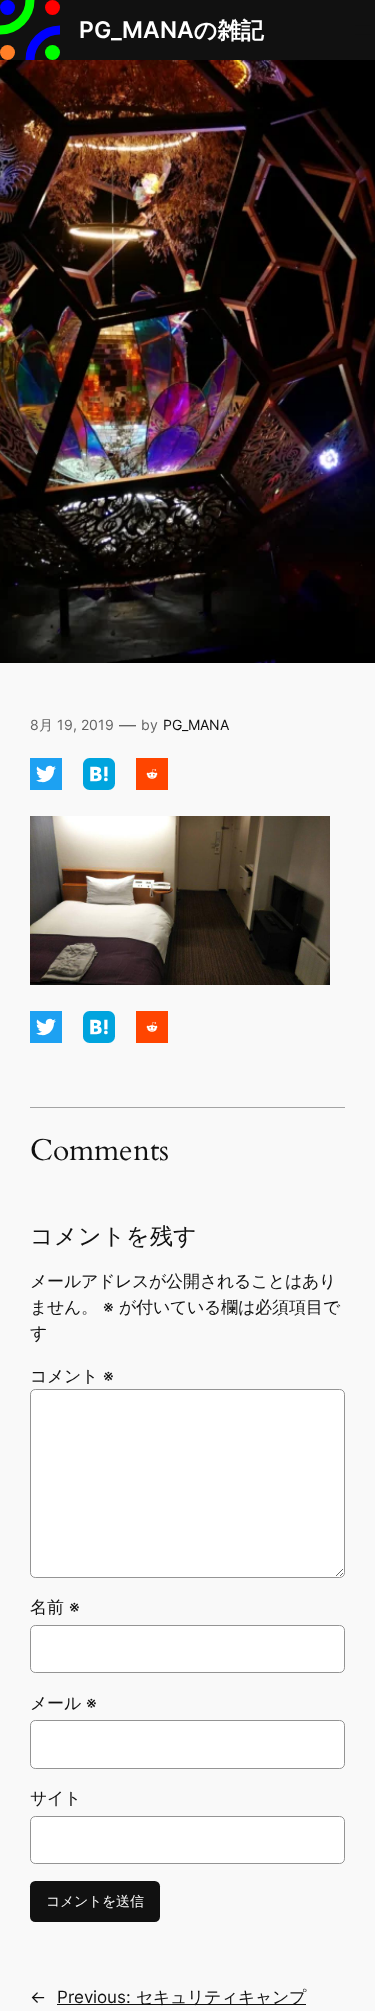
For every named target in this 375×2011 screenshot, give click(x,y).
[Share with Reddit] (152, 784)
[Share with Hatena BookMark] (101, 784)
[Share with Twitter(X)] (48, 784)
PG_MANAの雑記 (171, 29)
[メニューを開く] (363, 30)
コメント (72, 1376)
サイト (55, 1798)
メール (63, 1703)
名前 (55, 1607)
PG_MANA (196, 724)
